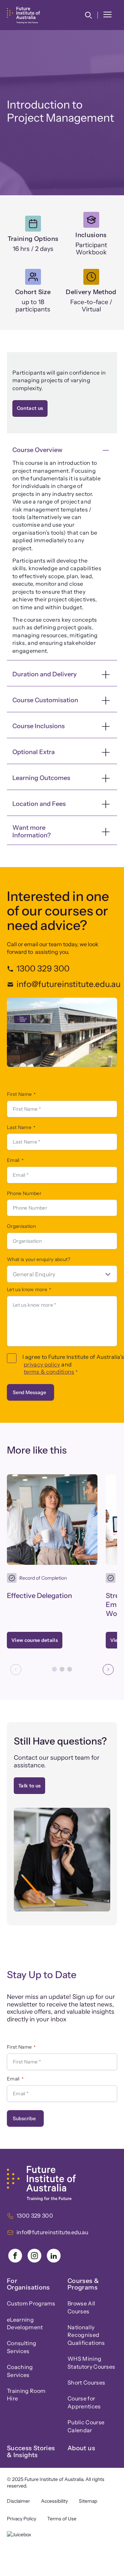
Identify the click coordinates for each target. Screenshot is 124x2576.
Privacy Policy (22, 2519)
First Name (21, 1094)
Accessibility (54, 2501)
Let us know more (29, 1289)
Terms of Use (62, 2519)
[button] (88, 15)
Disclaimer (18, 2501)
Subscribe (24, 2118)
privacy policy (42, 1364)
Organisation (21, 1226)
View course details (37, 1642)
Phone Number (24, 1193)
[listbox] (62, 1274)
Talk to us (29, 1786)
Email (15, 1160)
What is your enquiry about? (39, 1259)
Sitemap (88, 2501)
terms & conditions (49, 1372)
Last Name (21, 1127)
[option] (62, 1274)
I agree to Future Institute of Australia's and (70, 1364)
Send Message (29, 1392)
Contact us (30, 408)
